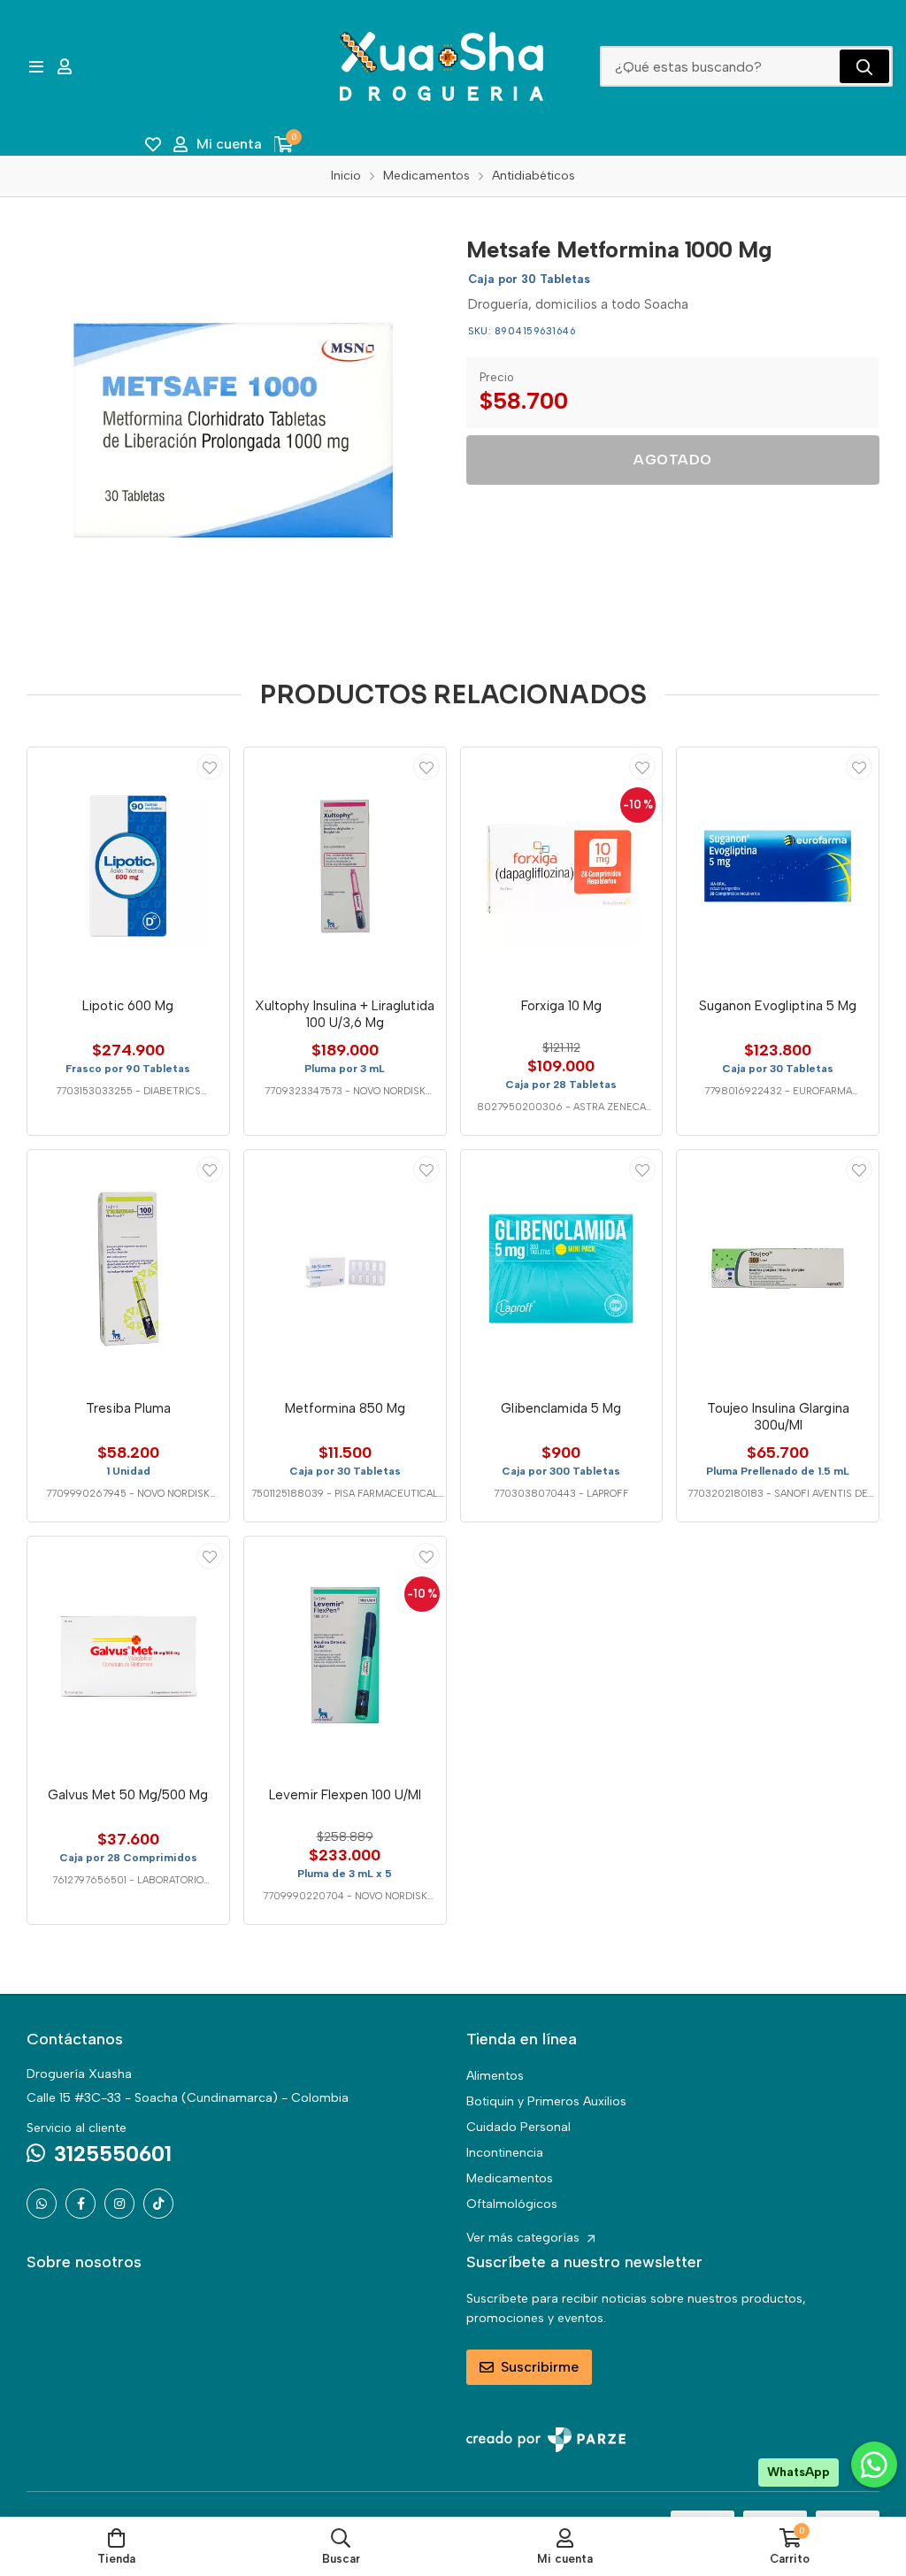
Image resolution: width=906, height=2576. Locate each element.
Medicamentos (510, 2178)
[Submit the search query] (864, 66)
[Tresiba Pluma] (128, 1269)
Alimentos (495, 2076)
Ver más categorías (525, 2238)
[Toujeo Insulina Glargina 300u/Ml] (778, 1269)
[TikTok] (158, 2204)
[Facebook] (81, 2204)
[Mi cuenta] (65, 66)
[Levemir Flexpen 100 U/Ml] (345, 1655)
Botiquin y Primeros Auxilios (546, 2101)
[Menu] (36, 66)
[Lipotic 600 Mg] (128, 866)
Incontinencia (505, 2153)
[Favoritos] (153, 144)
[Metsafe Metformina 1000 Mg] (233, 430)
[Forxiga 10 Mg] (562, 866)
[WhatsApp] (42, 2204)
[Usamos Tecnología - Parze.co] (546, 2439)
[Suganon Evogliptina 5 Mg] (778, 866)
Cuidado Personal (518, 2127)
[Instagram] (119, 2204)
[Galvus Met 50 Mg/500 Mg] (128, 1655)
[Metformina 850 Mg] (345, 1269)
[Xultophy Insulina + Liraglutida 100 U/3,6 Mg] (345, 866)
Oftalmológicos (512, 2204)
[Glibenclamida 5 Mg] (562, 1269)
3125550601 (113, 2154)
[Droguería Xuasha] (441, 66)
